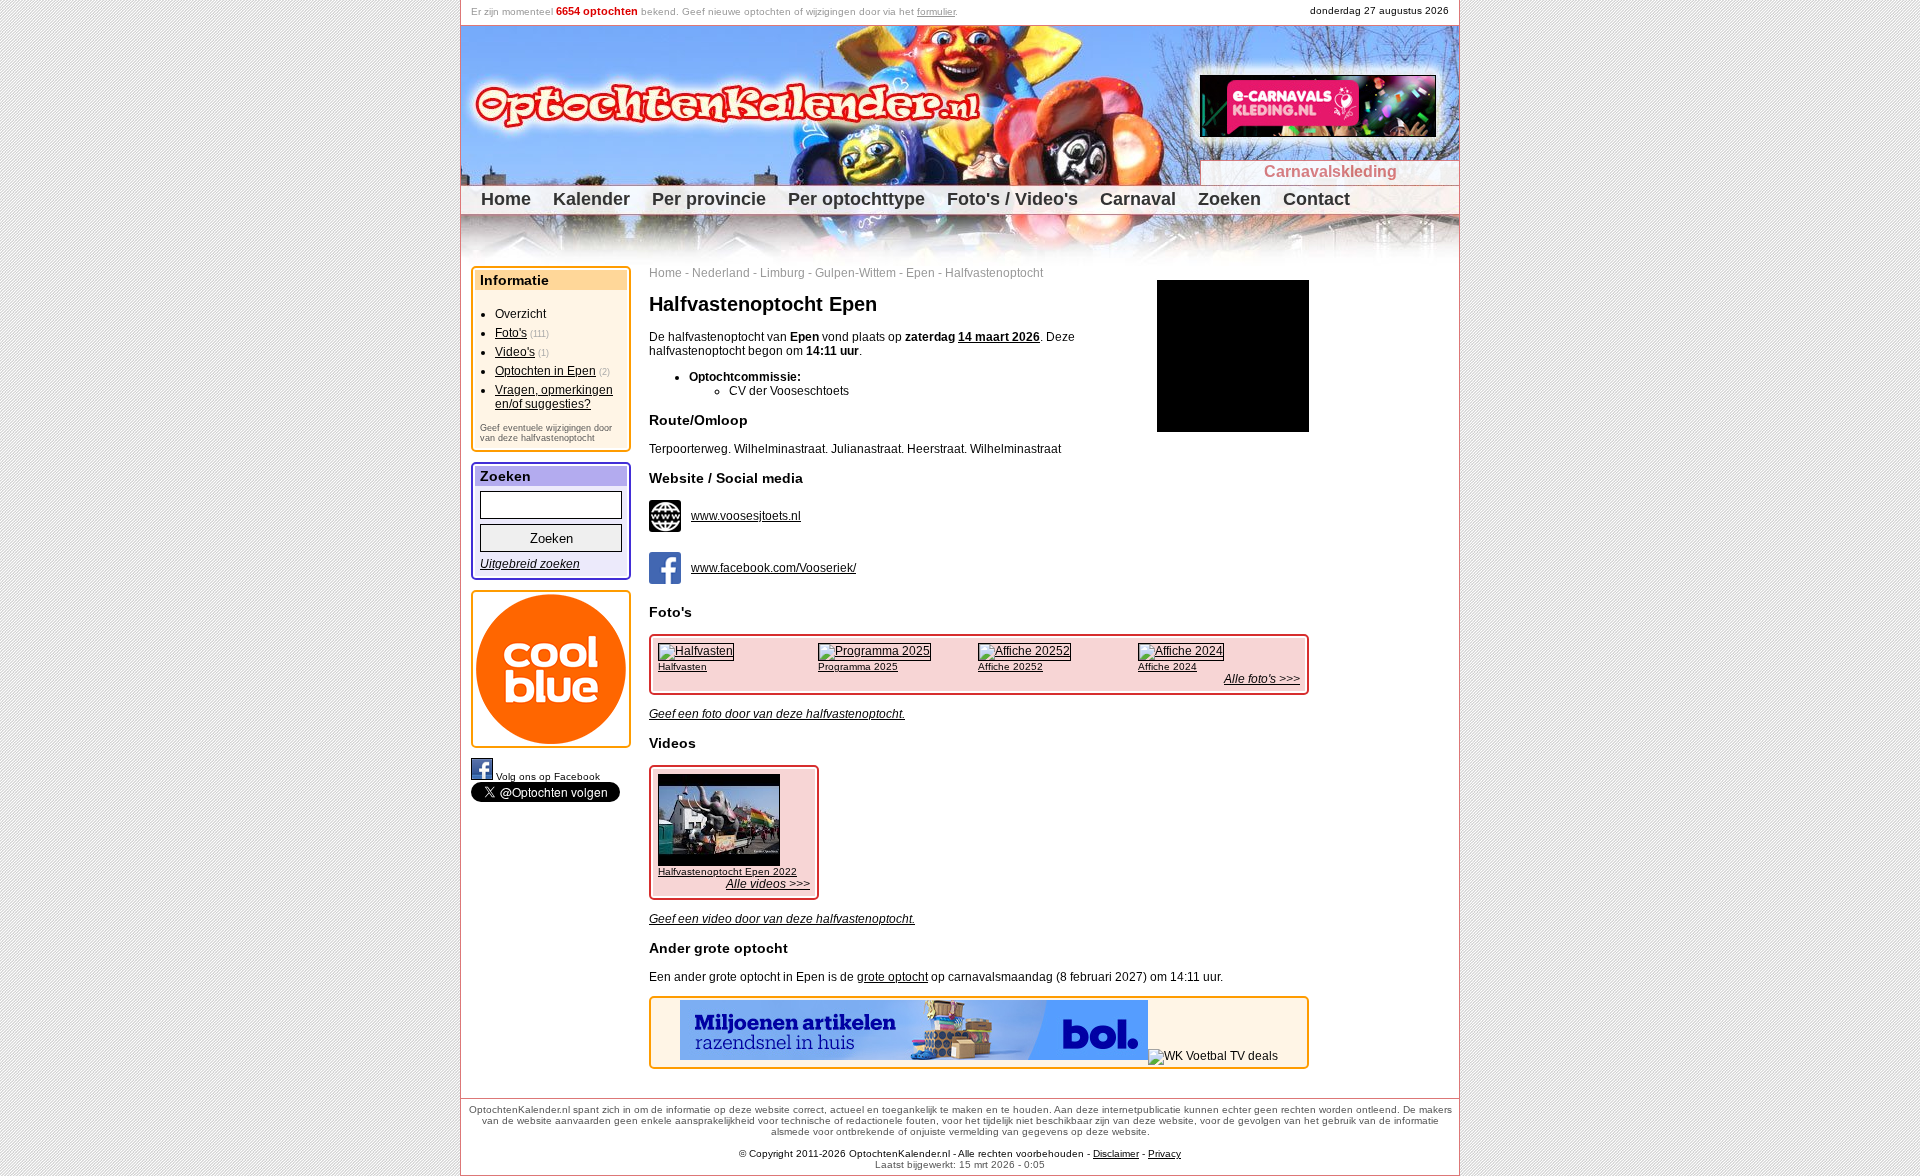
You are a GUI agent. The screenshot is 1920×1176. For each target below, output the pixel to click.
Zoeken (1229, 199)
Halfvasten (682, 666)
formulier (936, 11)
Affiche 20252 (1010, 666)
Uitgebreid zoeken (530, 564)
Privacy (1164, 1153)
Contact (1316, 199)
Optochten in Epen (545, 371)
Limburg (782, 273)
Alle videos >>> (768, 884)
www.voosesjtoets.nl (746, 516)
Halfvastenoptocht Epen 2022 (727, 871)
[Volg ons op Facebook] (483, 776)
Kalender (591, 199)
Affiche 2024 (1167, 666)
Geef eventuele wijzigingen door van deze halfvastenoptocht (546, 433)
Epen (920, 273)
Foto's (511, 333)
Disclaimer (1116, 1153)
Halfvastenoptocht (994, 273)
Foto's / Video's (1012, 199)
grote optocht (892, 977)
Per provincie (709, 199)
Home (506, 199)
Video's (515, 352)
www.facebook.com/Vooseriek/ (773, 568)
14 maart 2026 (999, 337)
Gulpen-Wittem (855, 273)
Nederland (721, 273)
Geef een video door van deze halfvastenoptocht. (782, 919)
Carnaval (1138, 199)
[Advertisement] (1391, 566)
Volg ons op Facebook (548, 776)
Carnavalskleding (1330, 171)
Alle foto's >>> (1262, 679)
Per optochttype (856, 199)
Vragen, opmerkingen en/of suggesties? (554, 397)
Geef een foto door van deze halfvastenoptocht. (777, 714)
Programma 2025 (858, 666)
